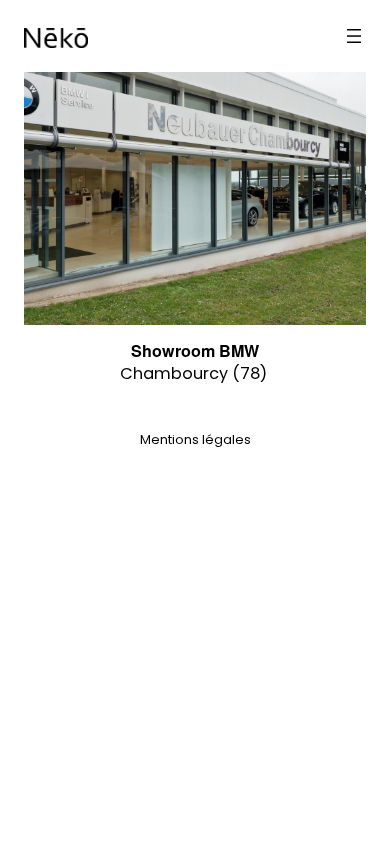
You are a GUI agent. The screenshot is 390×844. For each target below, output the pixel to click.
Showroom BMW (195, 350)
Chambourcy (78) (193, 373)
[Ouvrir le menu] (354, 36)
